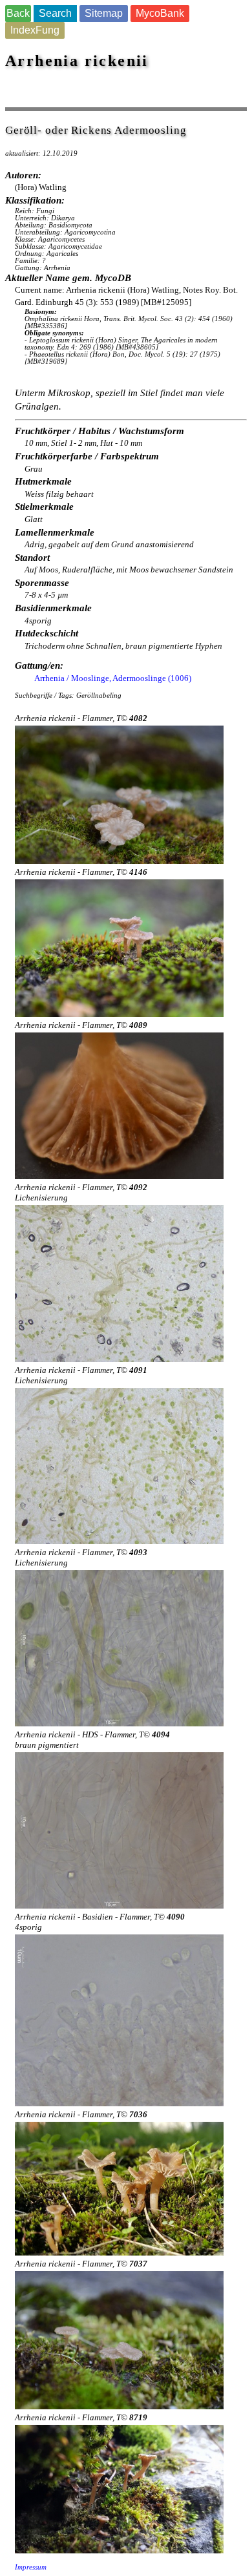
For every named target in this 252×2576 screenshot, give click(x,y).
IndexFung (35, 30)
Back (18, 13)
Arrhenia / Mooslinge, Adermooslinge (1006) (113, 678)
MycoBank (160, 13)
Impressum (31, 2567)
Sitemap (104, 13)
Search (55, 13)
